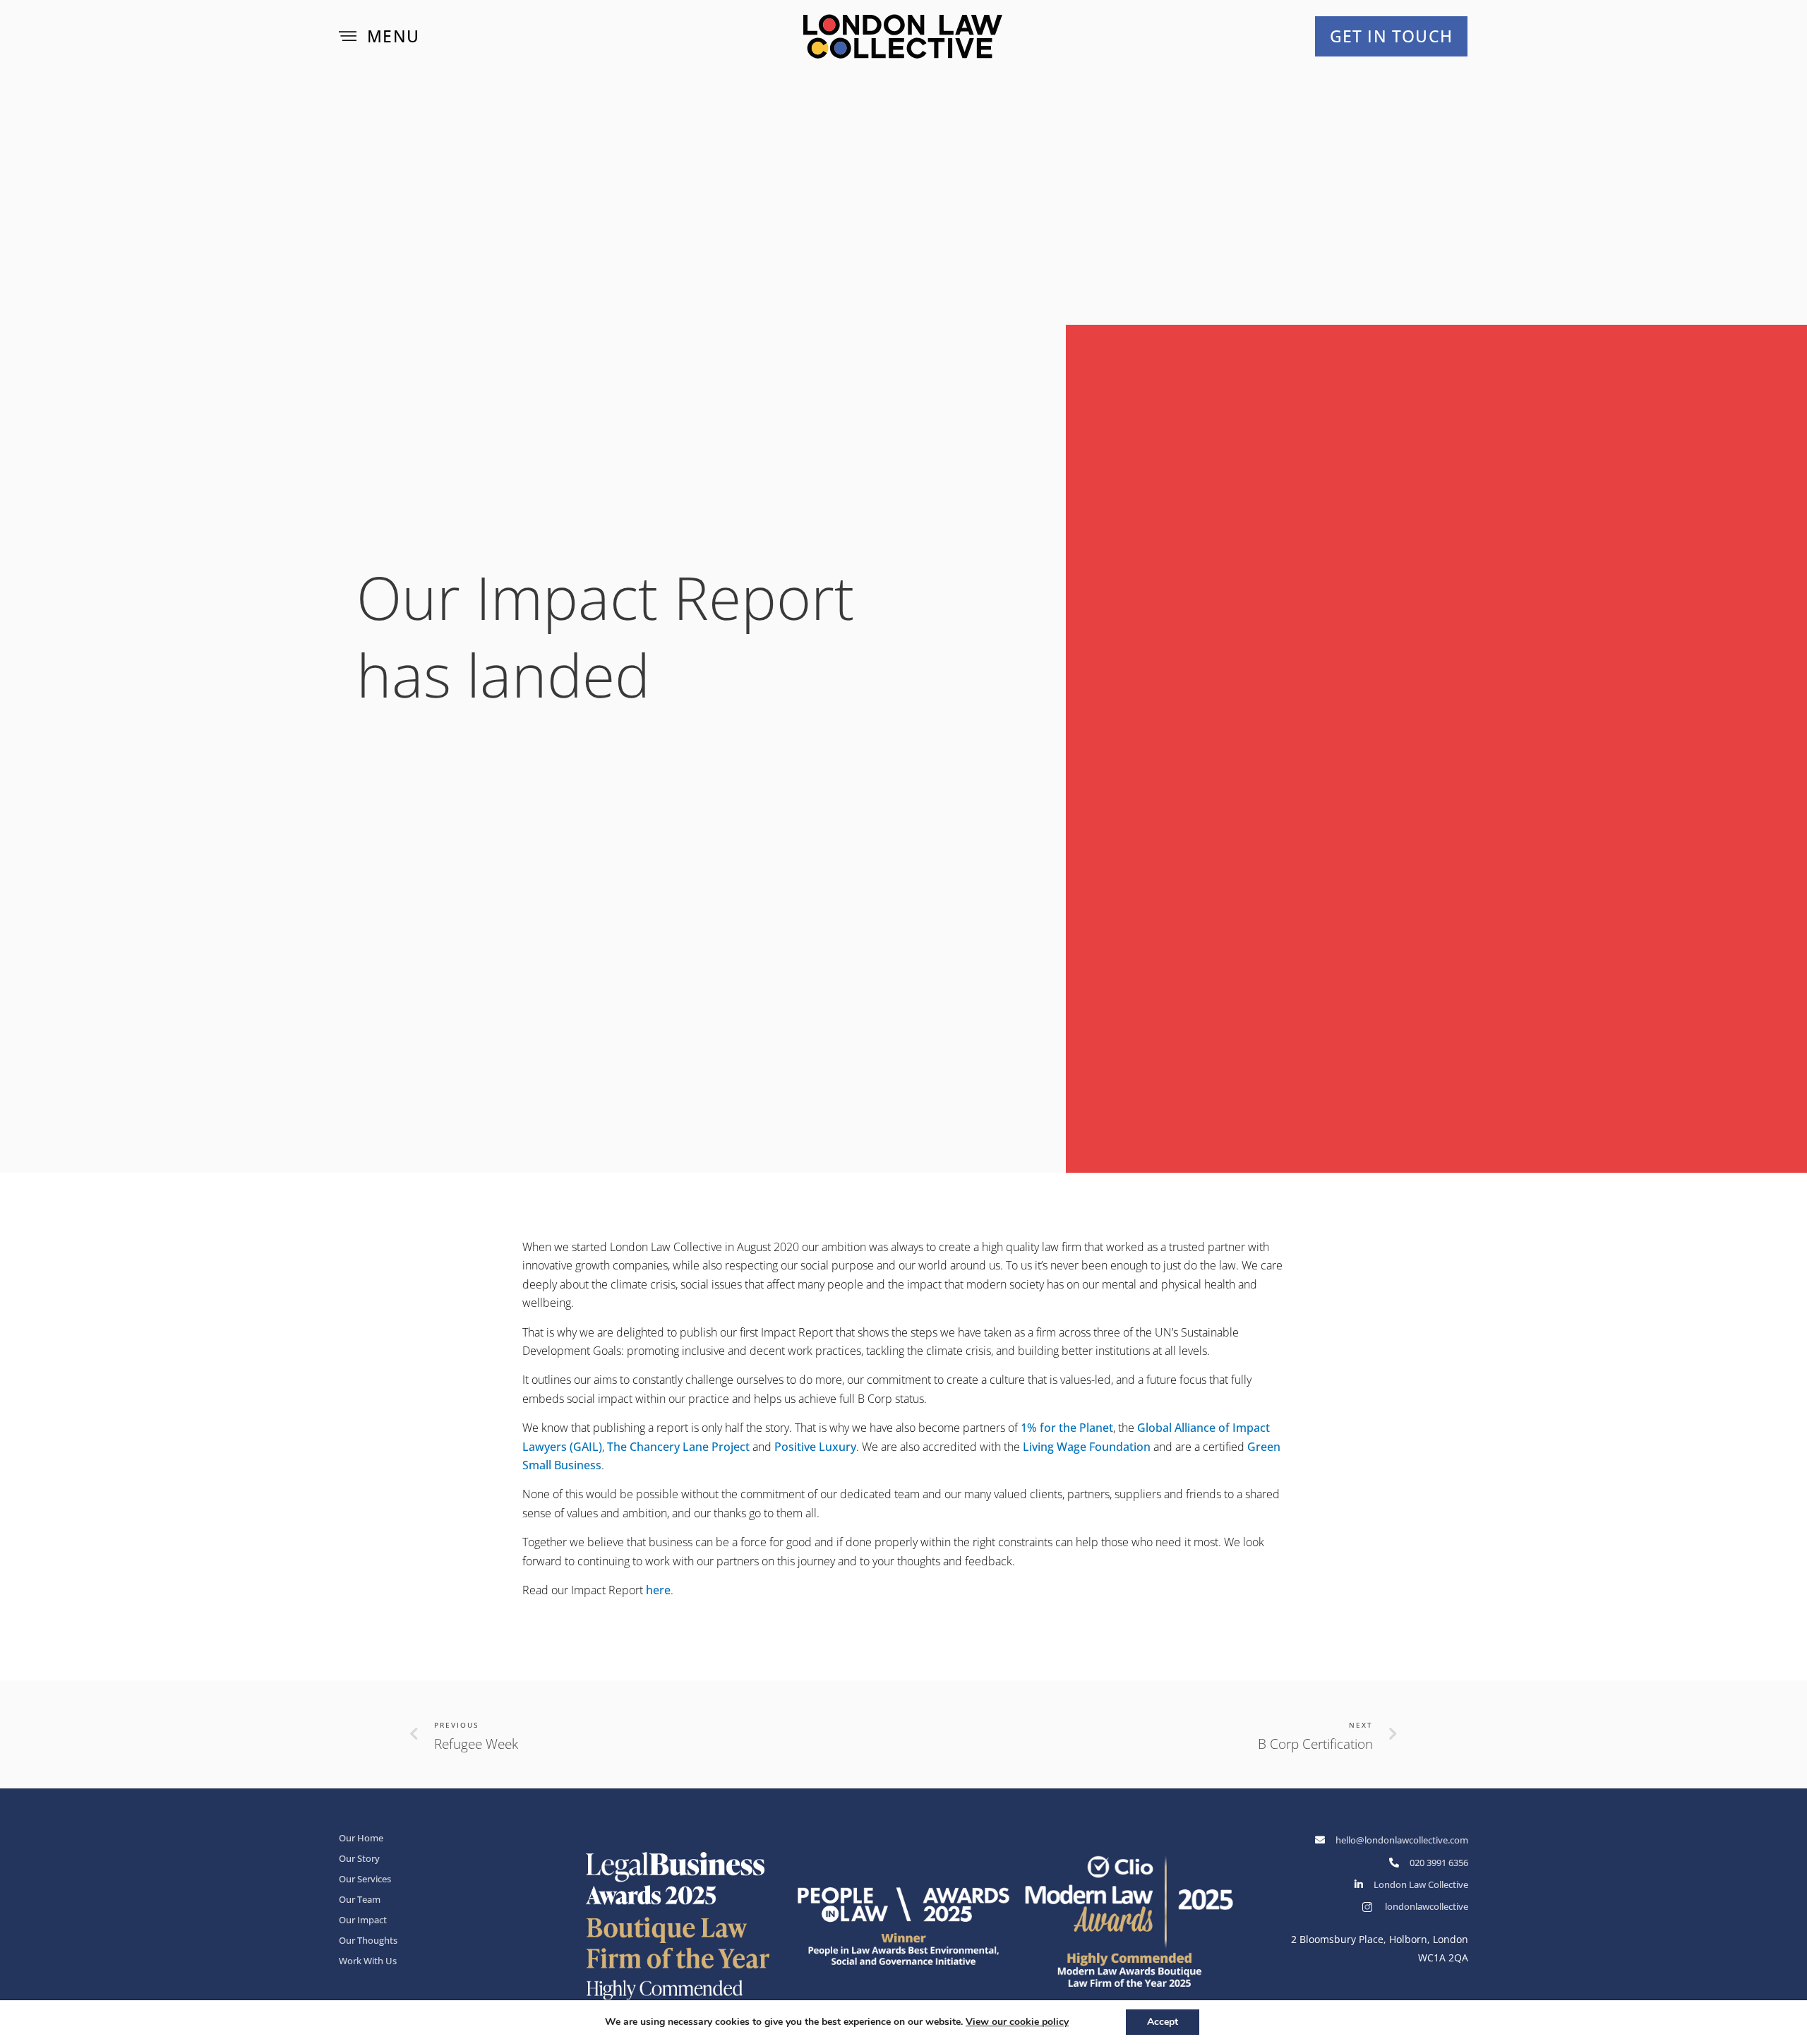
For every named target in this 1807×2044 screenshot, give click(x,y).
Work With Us (368, 1961)
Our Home (361, 1838)
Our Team (360, 1899)
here (658, 1590)
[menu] (348, 36)
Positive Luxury (815, 1447)
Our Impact (363, 1920)
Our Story (359, 1858)
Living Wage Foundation (1087, 1447)
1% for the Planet (1067, 1428)
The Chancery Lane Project (678, 1447)
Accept (1163, 2022)
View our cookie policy (1017, 2022)
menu (393, 36)
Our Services (365, 1879)
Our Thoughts (368, 1940)
